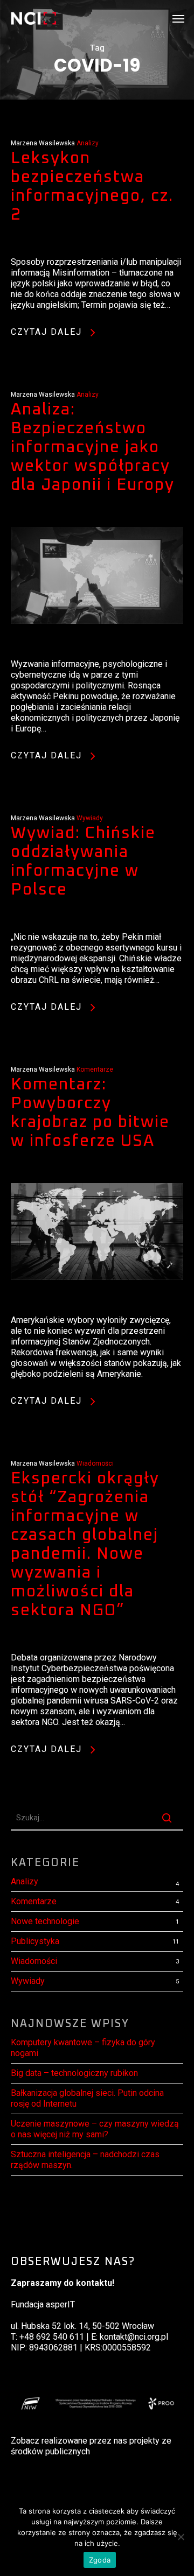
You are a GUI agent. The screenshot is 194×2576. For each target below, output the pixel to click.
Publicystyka (35, 1941)
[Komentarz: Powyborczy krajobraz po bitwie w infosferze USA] (97, 1309)
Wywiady (90, 818)
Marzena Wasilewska (43, 143)
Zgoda (100, 2560)
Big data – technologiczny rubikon (74, 2073)
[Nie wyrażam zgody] (181, 2537)
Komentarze (95, 1069)
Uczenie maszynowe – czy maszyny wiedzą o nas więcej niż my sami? (95, 2129)
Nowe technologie (45, 1921)
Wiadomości (95, 1463)
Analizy (88, 143)
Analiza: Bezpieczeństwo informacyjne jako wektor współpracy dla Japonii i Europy (93, 447)
